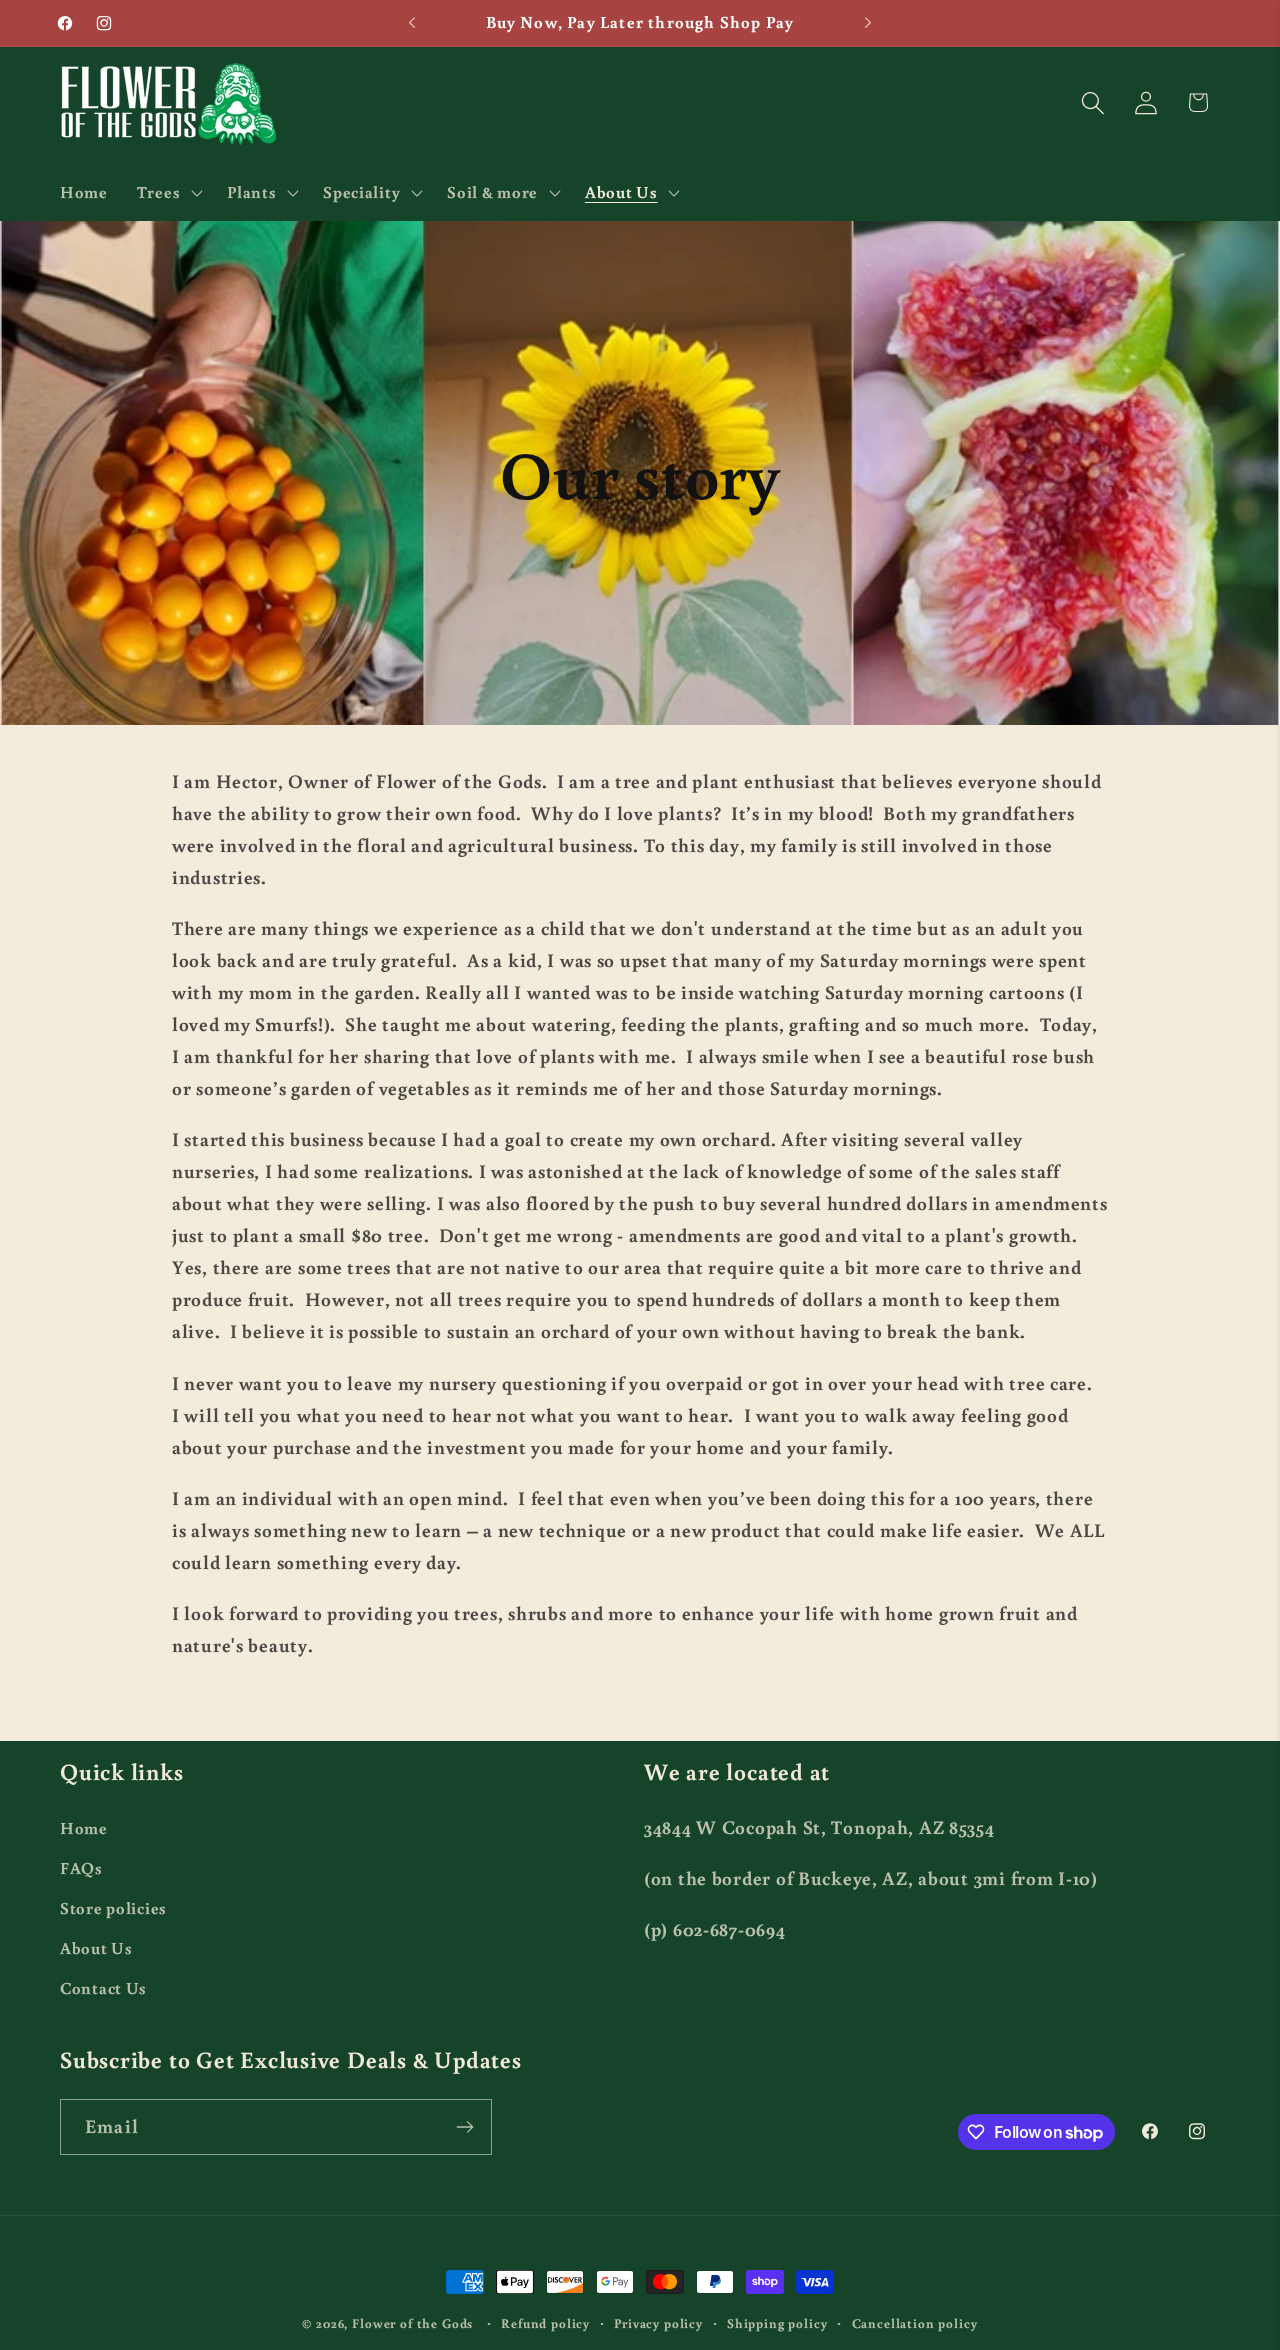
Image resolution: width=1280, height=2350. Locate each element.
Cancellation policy (915, 2323)
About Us (96, 1948)
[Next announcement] (868, 23)
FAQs (81, 1868)
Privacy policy (658, 2323)
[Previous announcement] (412, 23)
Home (84, 1828)
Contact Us (103, 1988)
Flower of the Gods (412, 2323)
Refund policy (545, 2323)
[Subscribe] (464, 2127)
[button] (167, 192)
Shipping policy (777, 2323)
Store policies (113, 1908)
